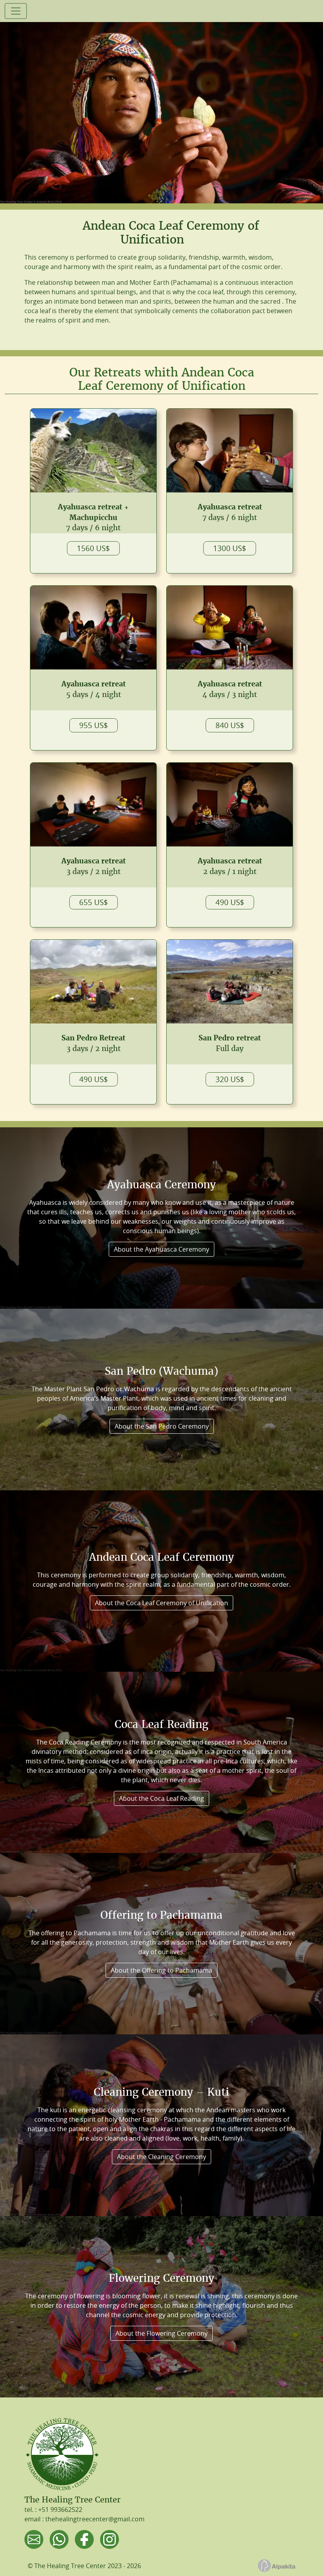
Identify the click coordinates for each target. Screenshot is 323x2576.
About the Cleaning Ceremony (161, 2157)
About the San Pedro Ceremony (162, 1426)
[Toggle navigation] (16, 11)
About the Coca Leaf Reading (161, 1798)
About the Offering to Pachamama (161, 1970)
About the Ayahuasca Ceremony (161, 1249)
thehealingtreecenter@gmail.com (95, 2519)
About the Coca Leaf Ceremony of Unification (161, 1603)
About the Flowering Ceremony (161, 2333)
